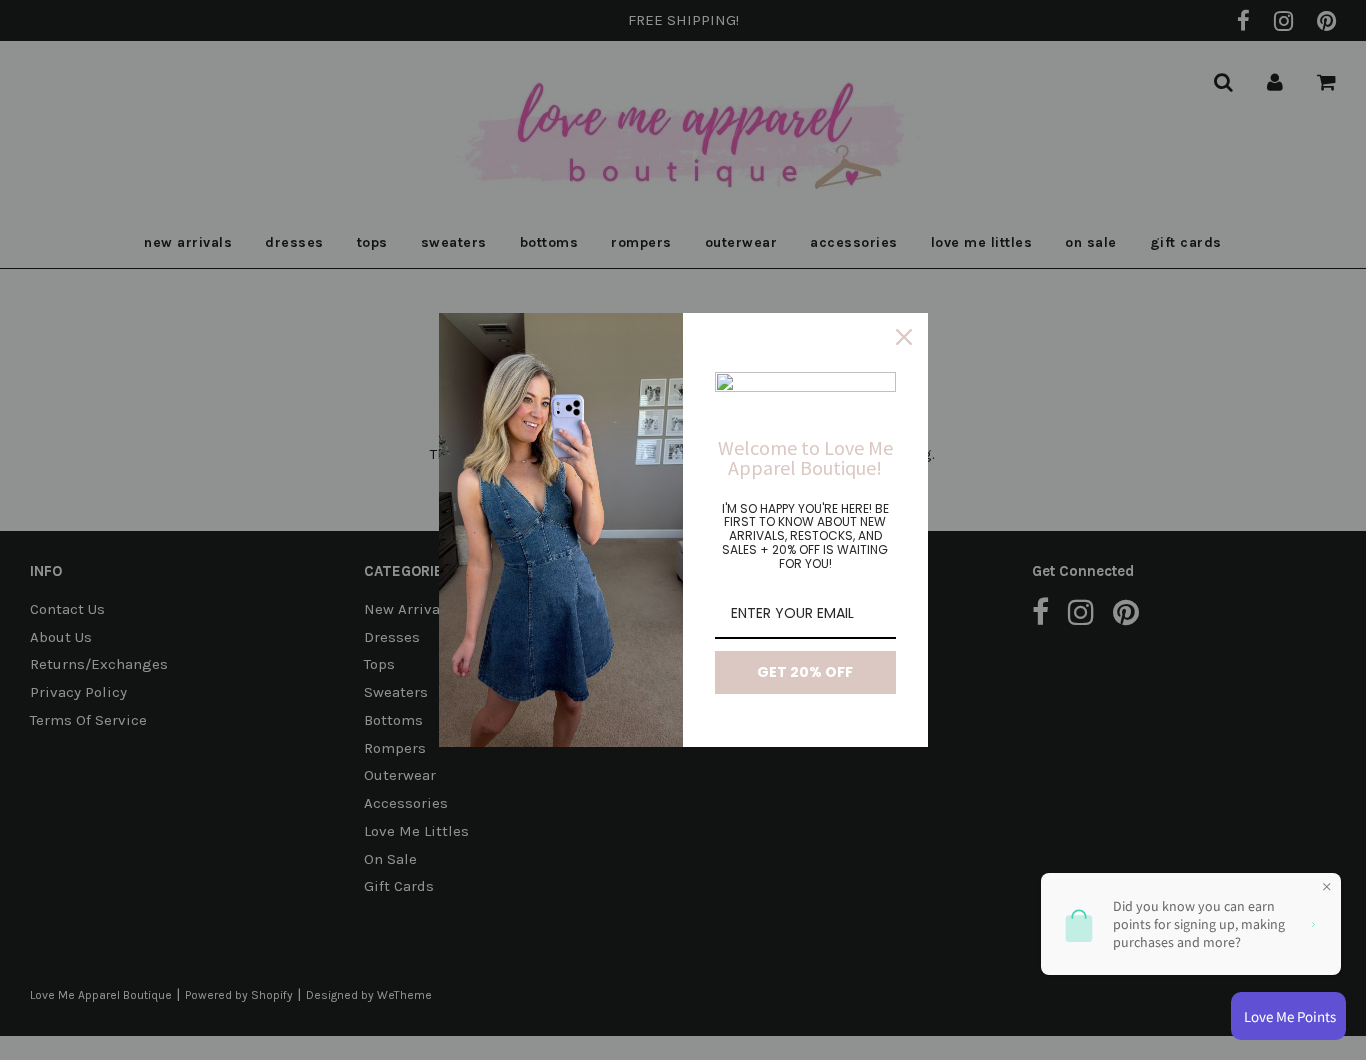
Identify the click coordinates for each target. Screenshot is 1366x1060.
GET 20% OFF (805, 672)
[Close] (904, 337)
